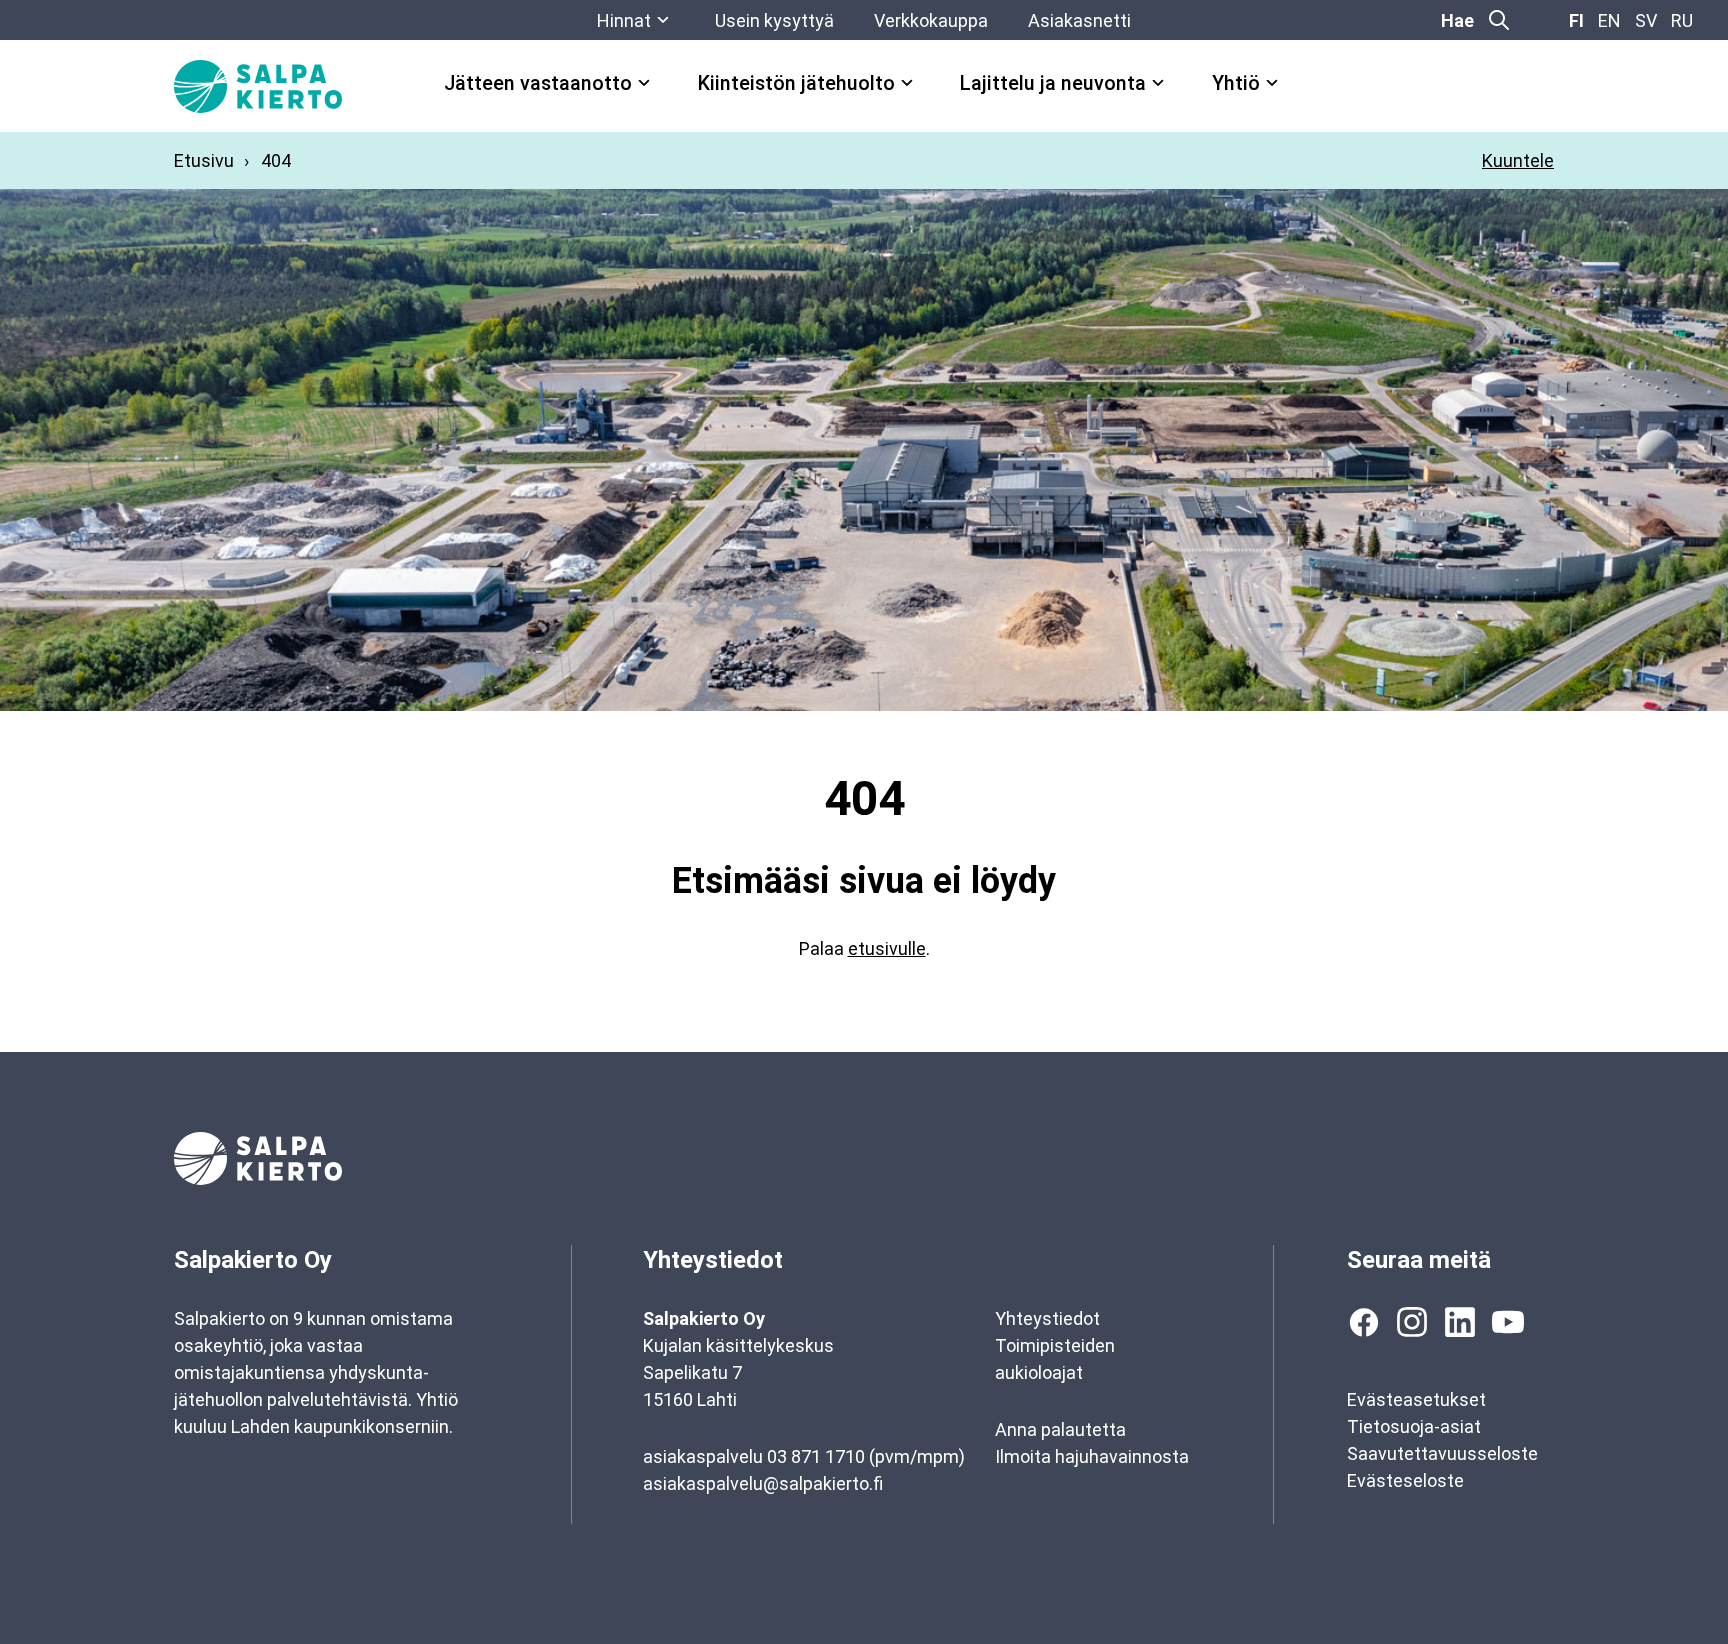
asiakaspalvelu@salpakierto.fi (763, 1483)
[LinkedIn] (1460, 1322)
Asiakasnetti (1079, 20)
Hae (1457, 20)
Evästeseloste (1405, 1480)
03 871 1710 (816, 1456)
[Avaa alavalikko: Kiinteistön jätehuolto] (907, 83)
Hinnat (624, 20)
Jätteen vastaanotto (538, 83)
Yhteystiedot (1047, 1318)
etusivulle (887, 948)
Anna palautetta (1060, 1429)
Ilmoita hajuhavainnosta (1092, 1456)
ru (1682, 20)
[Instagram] (1412, 1322)
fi (1576, 20)
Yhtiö (1236, 83)
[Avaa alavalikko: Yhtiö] (1272, 83)
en (1609, 20)
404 (276, 160)
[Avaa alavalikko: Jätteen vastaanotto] (644, 83)
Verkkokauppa (931, 20)
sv (1646, 20)
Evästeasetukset (1416, 1399)
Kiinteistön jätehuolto (796, 83)
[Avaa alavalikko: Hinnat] (663, 20)
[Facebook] (1364, 1322)
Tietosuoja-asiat (1414, 1426)
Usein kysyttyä (774, 20)
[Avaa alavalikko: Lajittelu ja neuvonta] (1158, 83)
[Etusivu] (258, 86)
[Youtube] (1508, 1322)
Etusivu (204, 160)
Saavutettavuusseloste (1442, 1453)
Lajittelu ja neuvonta (1053, 83)
